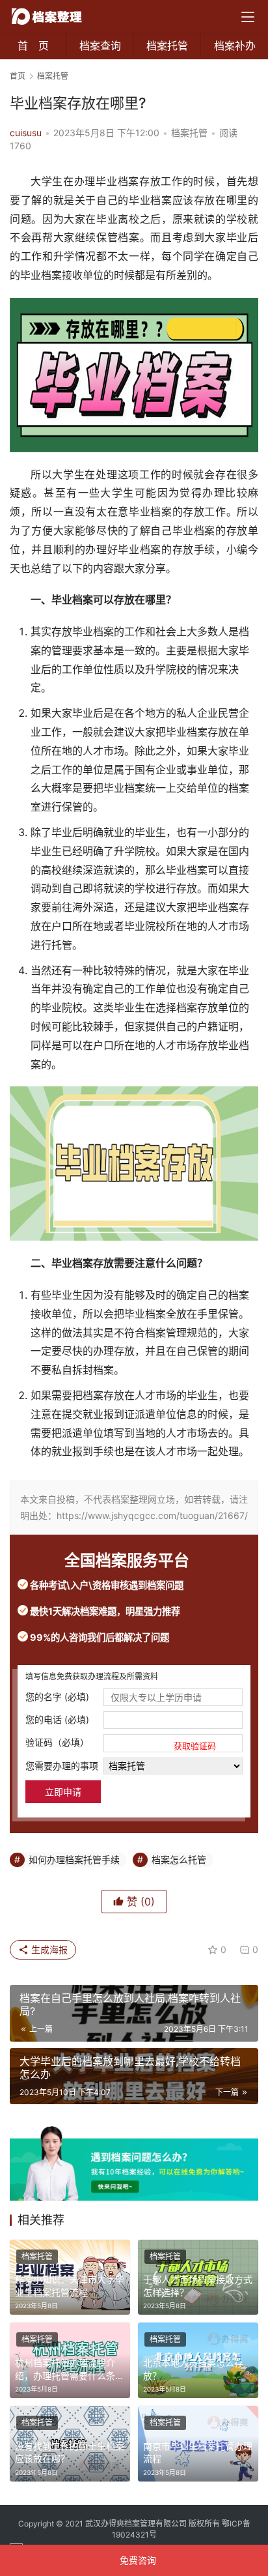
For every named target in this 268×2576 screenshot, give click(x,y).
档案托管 (167, 46)
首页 (18, 76)
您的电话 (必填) (57, 1719)
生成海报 (48, 1949)
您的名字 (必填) (57, 1697)
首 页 (33, 46)
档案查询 (100, 46)
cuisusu (26, 133)
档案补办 (235, 46)
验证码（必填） (121, 1744)
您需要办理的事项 (62, 1766)
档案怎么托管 (179, 1860)
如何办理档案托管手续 (74, 1860)
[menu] (248, 17)
